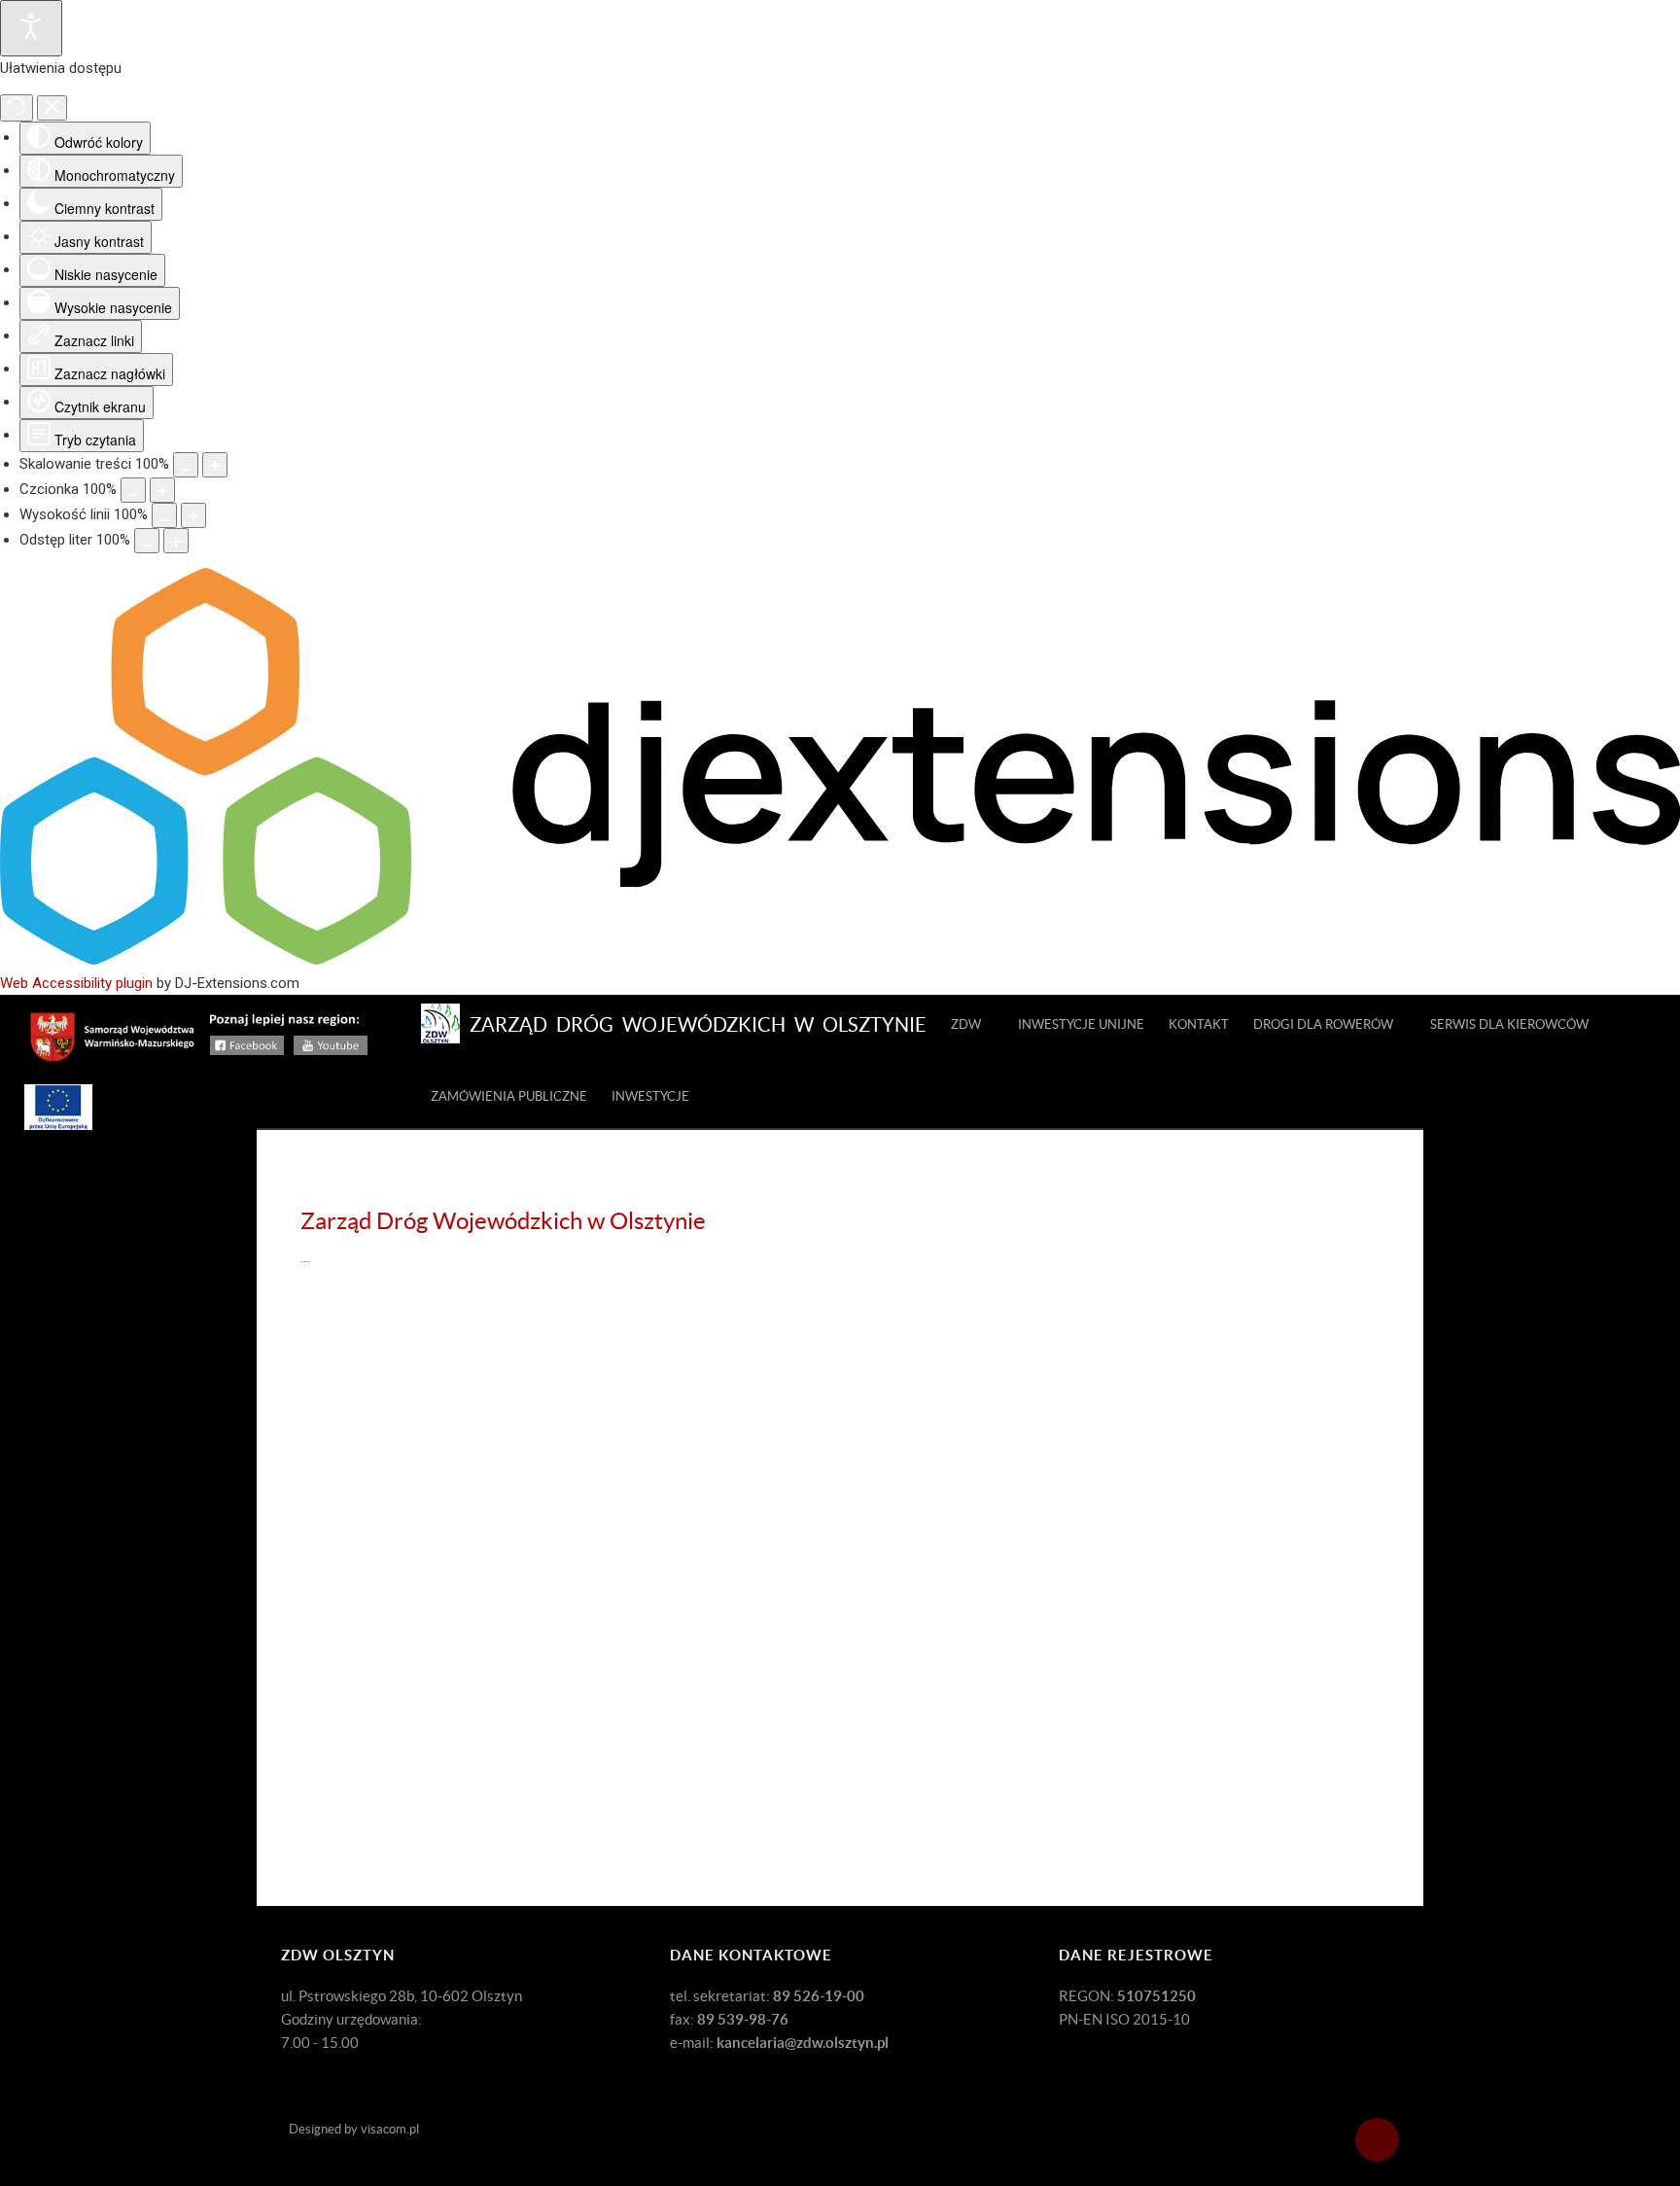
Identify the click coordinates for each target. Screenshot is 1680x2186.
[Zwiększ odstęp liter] (176, 541)
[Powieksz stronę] (215, 465)
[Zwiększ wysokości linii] (193, 515)
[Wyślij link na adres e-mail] (1374, 1257)
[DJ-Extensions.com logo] (840, 960)
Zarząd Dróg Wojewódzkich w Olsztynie (503, 1221)
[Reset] (17, 108)
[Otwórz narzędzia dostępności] (31, 28)
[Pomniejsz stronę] (186, 465)
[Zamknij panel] (52, 108)
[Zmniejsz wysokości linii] (164, 515)
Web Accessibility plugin (76, 983)
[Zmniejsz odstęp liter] (147, 541)
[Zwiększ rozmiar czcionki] (162, 490)
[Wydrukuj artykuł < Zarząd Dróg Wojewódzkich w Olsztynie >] (1351, 1257)
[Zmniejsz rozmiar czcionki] (133, 490)
